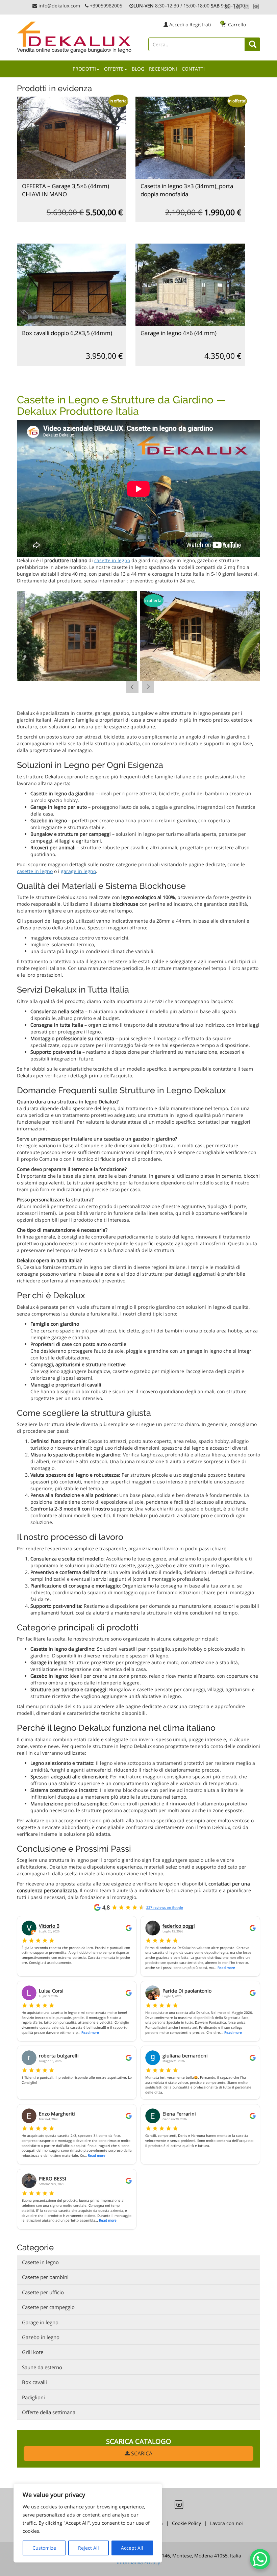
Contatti (193, 69)
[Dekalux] (75, 34)
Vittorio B (49, 1926)
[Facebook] (237, 6)
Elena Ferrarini (179, 2114)
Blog (138, 69)
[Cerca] (253, 44)
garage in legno (78, 871)
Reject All (89, 2548)
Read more (226, 1968)
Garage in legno (40, 2322)
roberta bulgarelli (59, 2056)
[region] (88, 2523)
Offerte (114, 69)
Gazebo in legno (41, 2337)
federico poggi (179, 1926)
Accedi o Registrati (190, 24)
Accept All (132, 2548)
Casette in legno (40, 2262)
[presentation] (132, 687)
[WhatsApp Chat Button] (260, 2559)
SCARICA (141, 2453)
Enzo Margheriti (57, 2114)
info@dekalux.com (59, 6)
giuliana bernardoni (185, 2056)
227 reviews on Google (165, 1907)
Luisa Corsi (51, 1991)
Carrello (234, 24)
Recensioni (163, 69)
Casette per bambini (45, 2277)
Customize (44, 2548)
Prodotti (84, 69)
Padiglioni (33, 2397)
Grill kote (33, 2352)
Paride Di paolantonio (187, 1991)
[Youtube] (256, 6)
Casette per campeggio (48, 2307)
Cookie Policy (186, 2523)
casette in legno (112, 560)
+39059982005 (107, 6)
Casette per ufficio (43, 2292)
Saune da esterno (42, 2367)
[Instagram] (247, 6)
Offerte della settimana (49, 2412)
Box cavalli (34, 2382)
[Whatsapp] (228, 6)
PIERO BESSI (53, 2179)
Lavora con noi (226, 2523)
